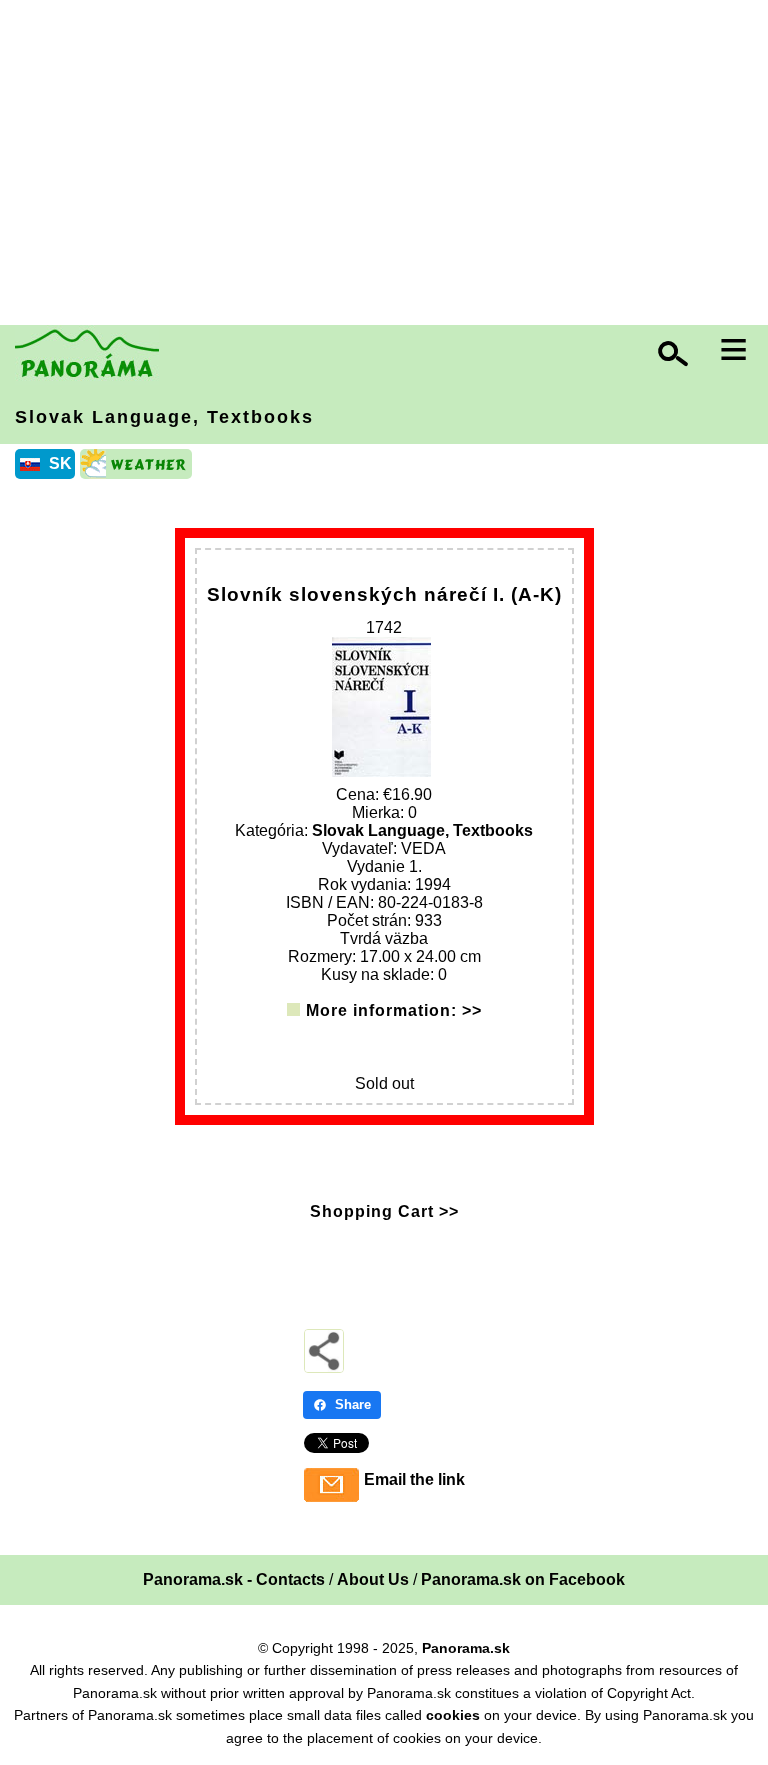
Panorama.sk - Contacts (234, 1579)
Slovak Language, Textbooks (164, 417)
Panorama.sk (466, 1648)
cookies (453, 1715)
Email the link (414, 1479)
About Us (373, 1579)
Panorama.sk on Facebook (523, 1579)
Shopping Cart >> (384, 1211)
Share (353, 1404)
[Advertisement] (389, 165)
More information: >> (394, 1010)
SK (60, 463)
